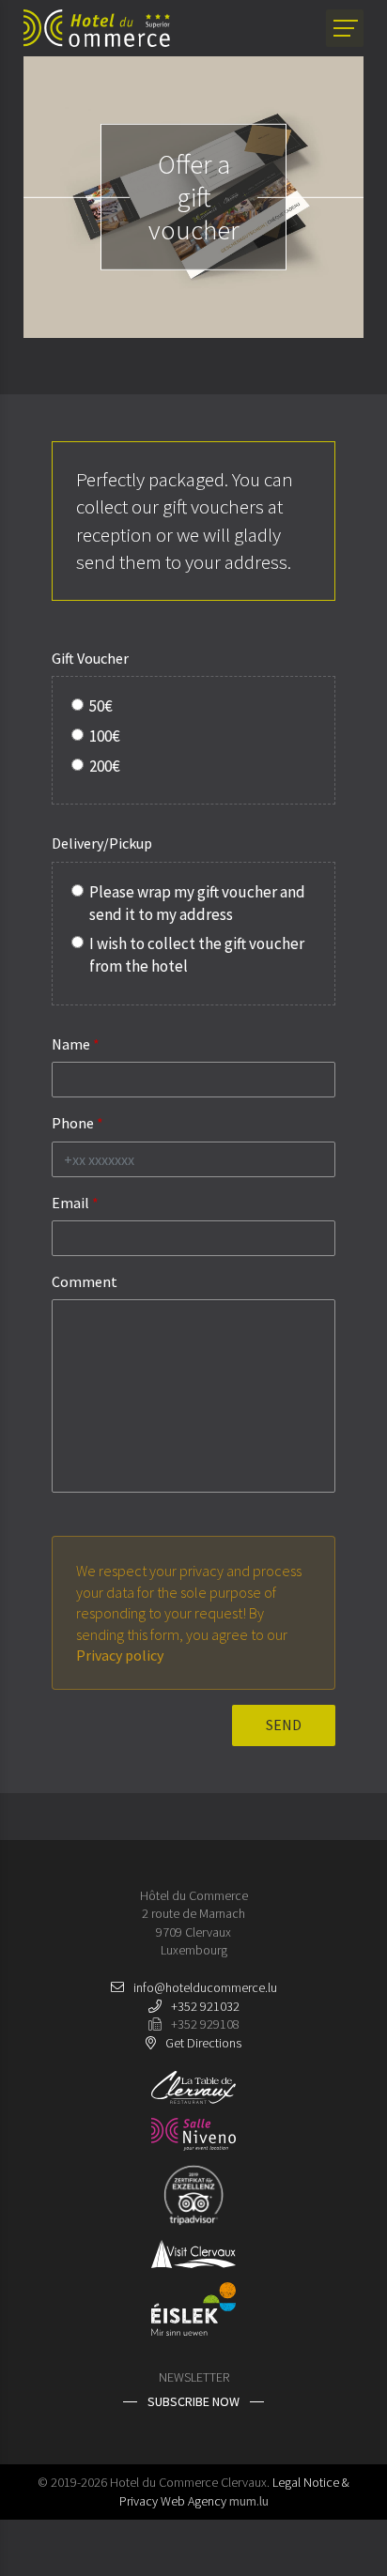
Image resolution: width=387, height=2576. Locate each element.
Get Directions (203, 2043)
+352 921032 (205, 2006)
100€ (105, 736)
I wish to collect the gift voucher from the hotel (197, 955)
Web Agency (193, 2501)
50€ (101, 706)
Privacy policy (120, 1655)
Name (71, 1044)
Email (70, 1203)
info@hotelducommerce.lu (205, 1987)
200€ (105, 766)
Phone (73, 1123)
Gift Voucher (90, 658)
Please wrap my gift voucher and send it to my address (197, 903)
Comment (85, 1281)
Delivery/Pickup (102, 843)
